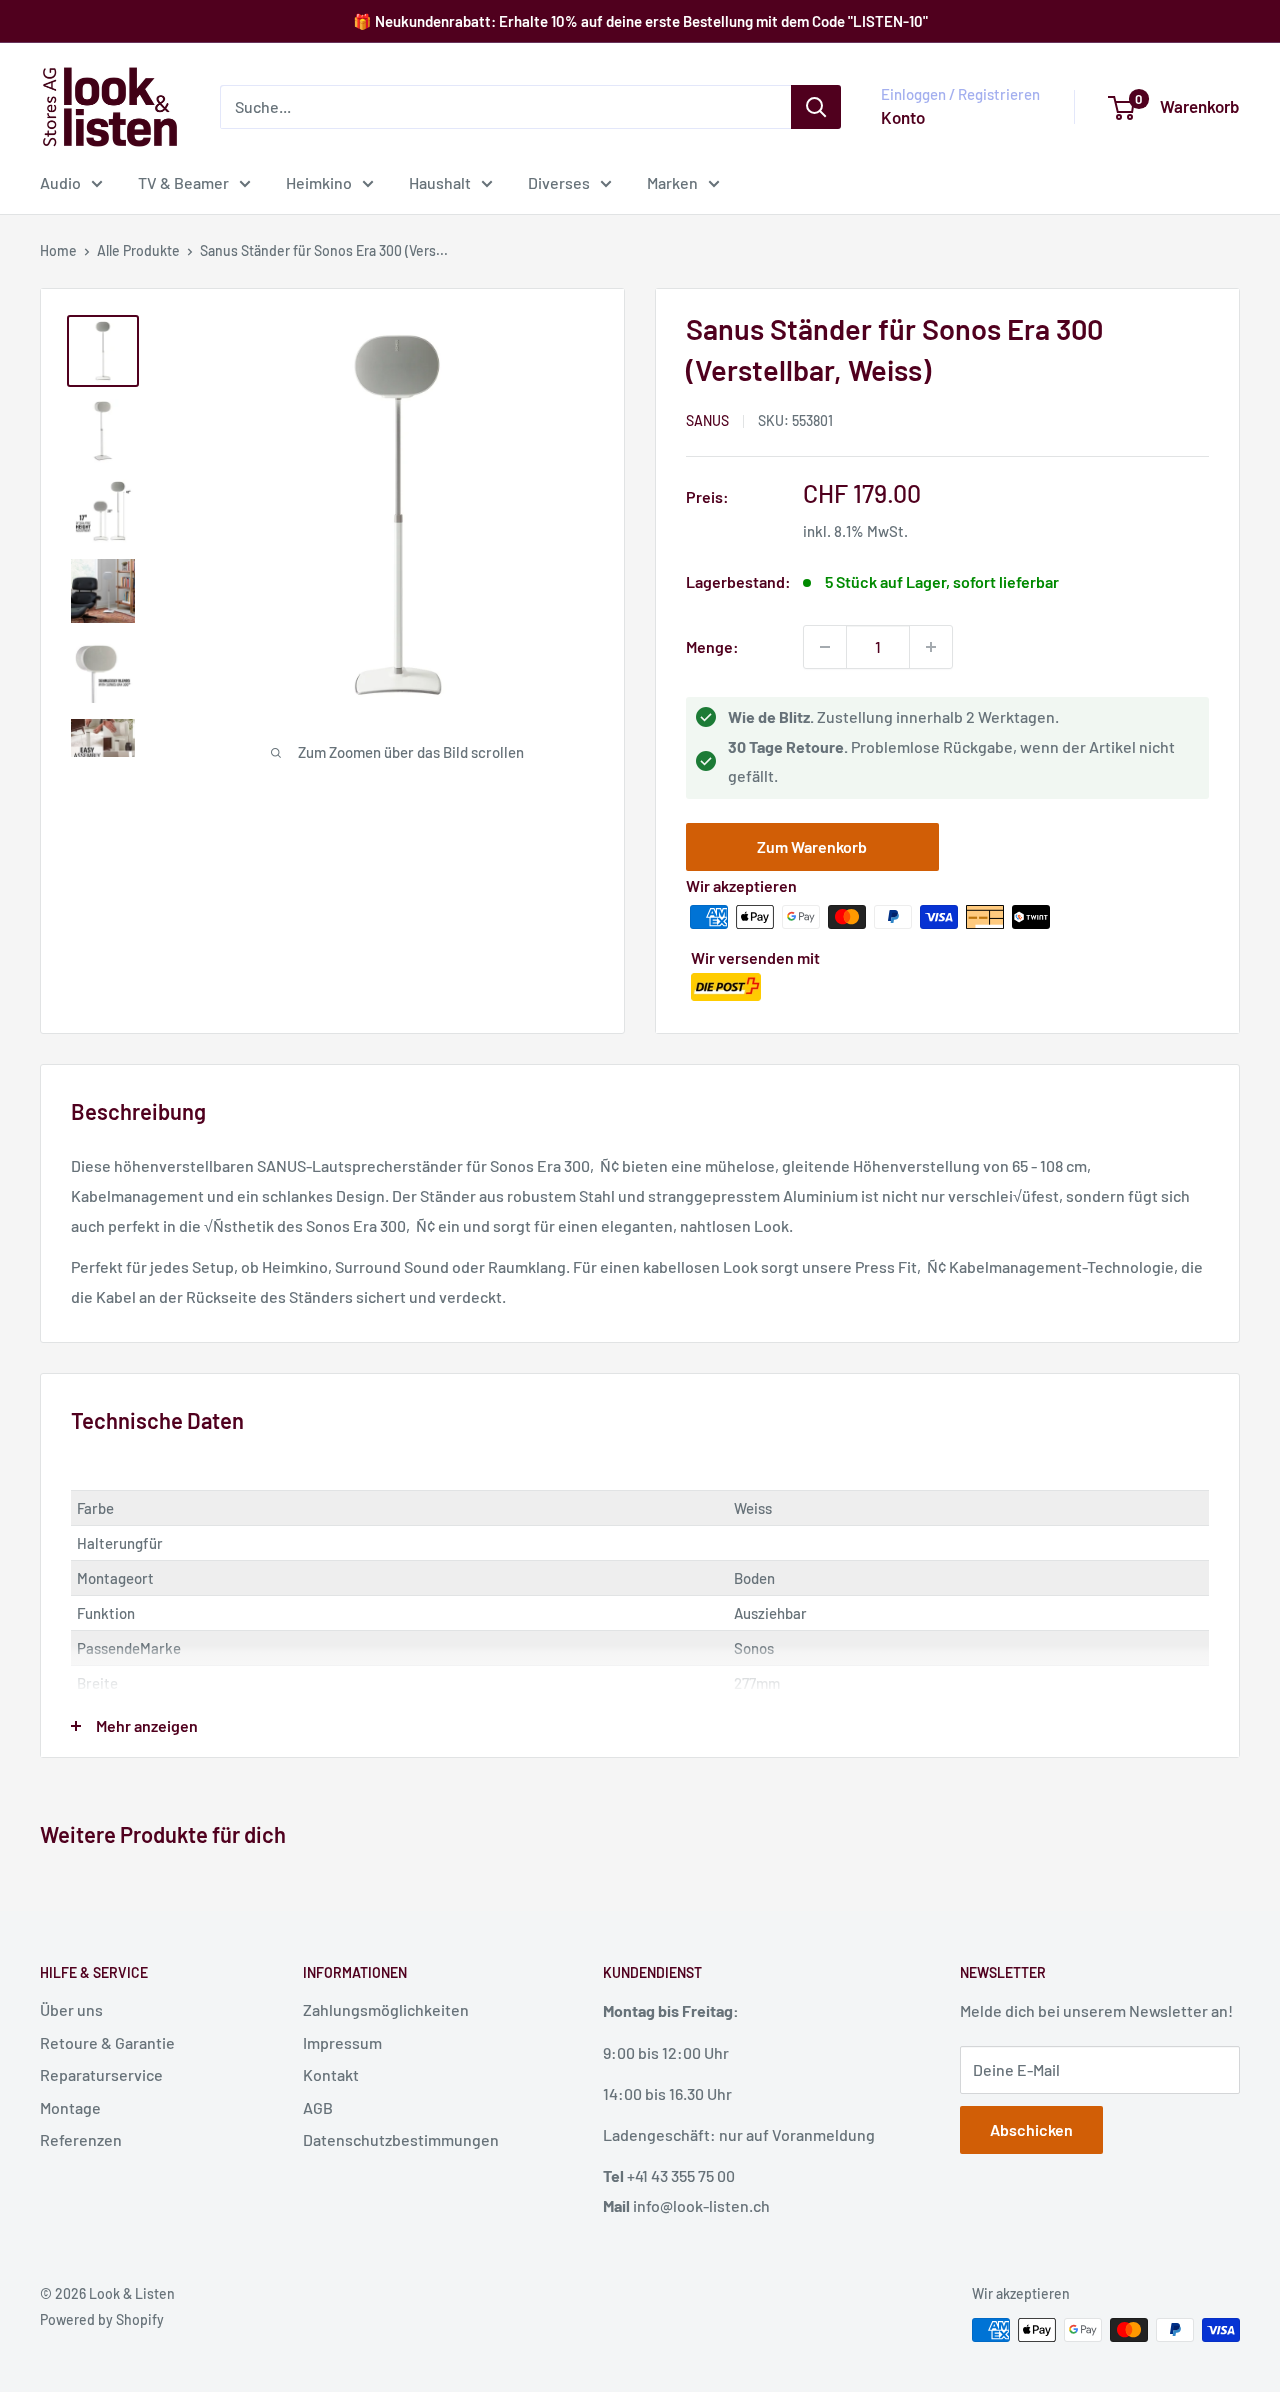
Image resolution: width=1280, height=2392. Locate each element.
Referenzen (81, 2139)
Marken (672, 182)
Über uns (71, 2009)
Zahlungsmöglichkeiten (386, 2009)
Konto (903, 117)
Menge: (712, 646)
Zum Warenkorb (812, 846)
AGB (318, 2107)
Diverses (559, 182)
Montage (70, 2107)
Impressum (342, 2042)
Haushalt (440, 182)
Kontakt (331, 2074)
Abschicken (1031, 2129)
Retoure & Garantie (107, 2042)
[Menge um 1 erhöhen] (931, 647)
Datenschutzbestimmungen (401, 2139)
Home (58, 250)
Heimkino (319, 182)
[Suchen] (816, 107)
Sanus (707, 420)
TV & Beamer (183, 182)
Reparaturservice (101, 2074)
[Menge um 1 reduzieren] (825, 647)
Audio (60, 182)
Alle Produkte (138, 250)
